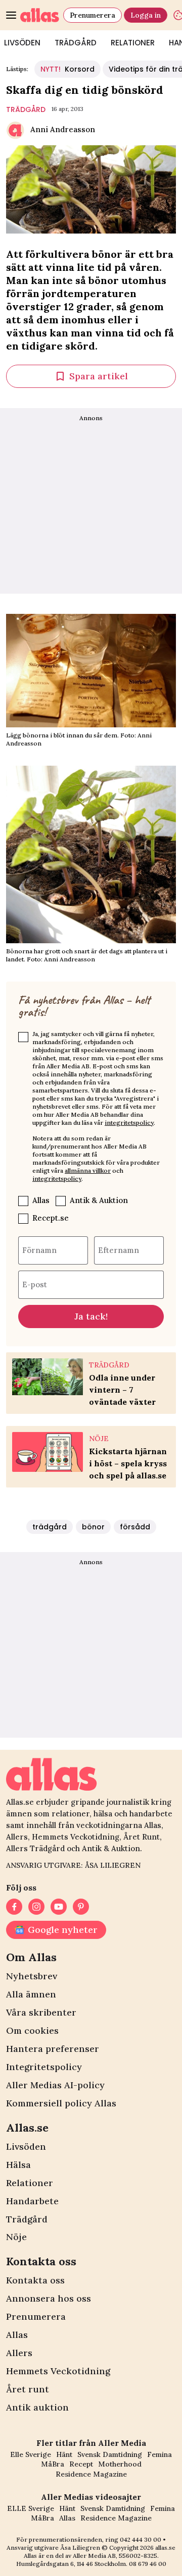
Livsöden (26, 2146)
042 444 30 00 (141, 2539)
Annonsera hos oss (49, 2298)
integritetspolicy (129, 1123)
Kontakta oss (35, 2280)
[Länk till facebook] (14, 1907)
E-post (35, 1284)
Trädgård (76, 43)
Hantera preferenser (53, 2049)
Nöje (16, 2237)
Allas (41, 1200)
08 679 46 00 (148, 2564)
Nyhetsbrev (32, 1976)
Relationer (133, 43)
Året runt (28, 2389)
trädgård (26, 109)
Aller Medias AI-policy (55, 2085)
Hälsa (18, 2165)
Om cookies (32, 2030)
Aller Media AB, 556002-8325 (115, 2556)
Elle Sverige (31, 2454)
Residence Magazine (91, 2474)
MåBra (53, 2464)
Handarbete (32, 2201)
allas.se (165, 2548)
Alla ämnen (31, 1994)
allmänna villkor (88, 1170)
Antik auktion (37, 2407)
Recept (81, 2464)
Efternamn (119, 1250)
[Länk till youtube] (59, 1907)
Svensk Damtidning (110, 2454)
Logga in (146, 15)
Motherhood (120, 2464)
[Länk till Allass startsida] (40, 15)
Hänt (64, 2454)
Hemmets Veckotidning (58, 2371)
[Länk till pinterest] (81, 1907)
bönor (93, 1527)
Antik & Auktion (99, 1200)
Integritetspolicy (44, 2067)
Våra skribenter (41, 2012)
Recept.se (51, 1218)
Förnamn (39, 1250)
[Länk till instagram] (36, 1907)
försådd (135, 1527)
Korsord (67, 69)
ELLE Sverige (31, 2508)
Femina (160, 2454)
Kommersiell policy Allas (61, 2103)
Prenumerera (93, 15)
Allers (19, 2353)
